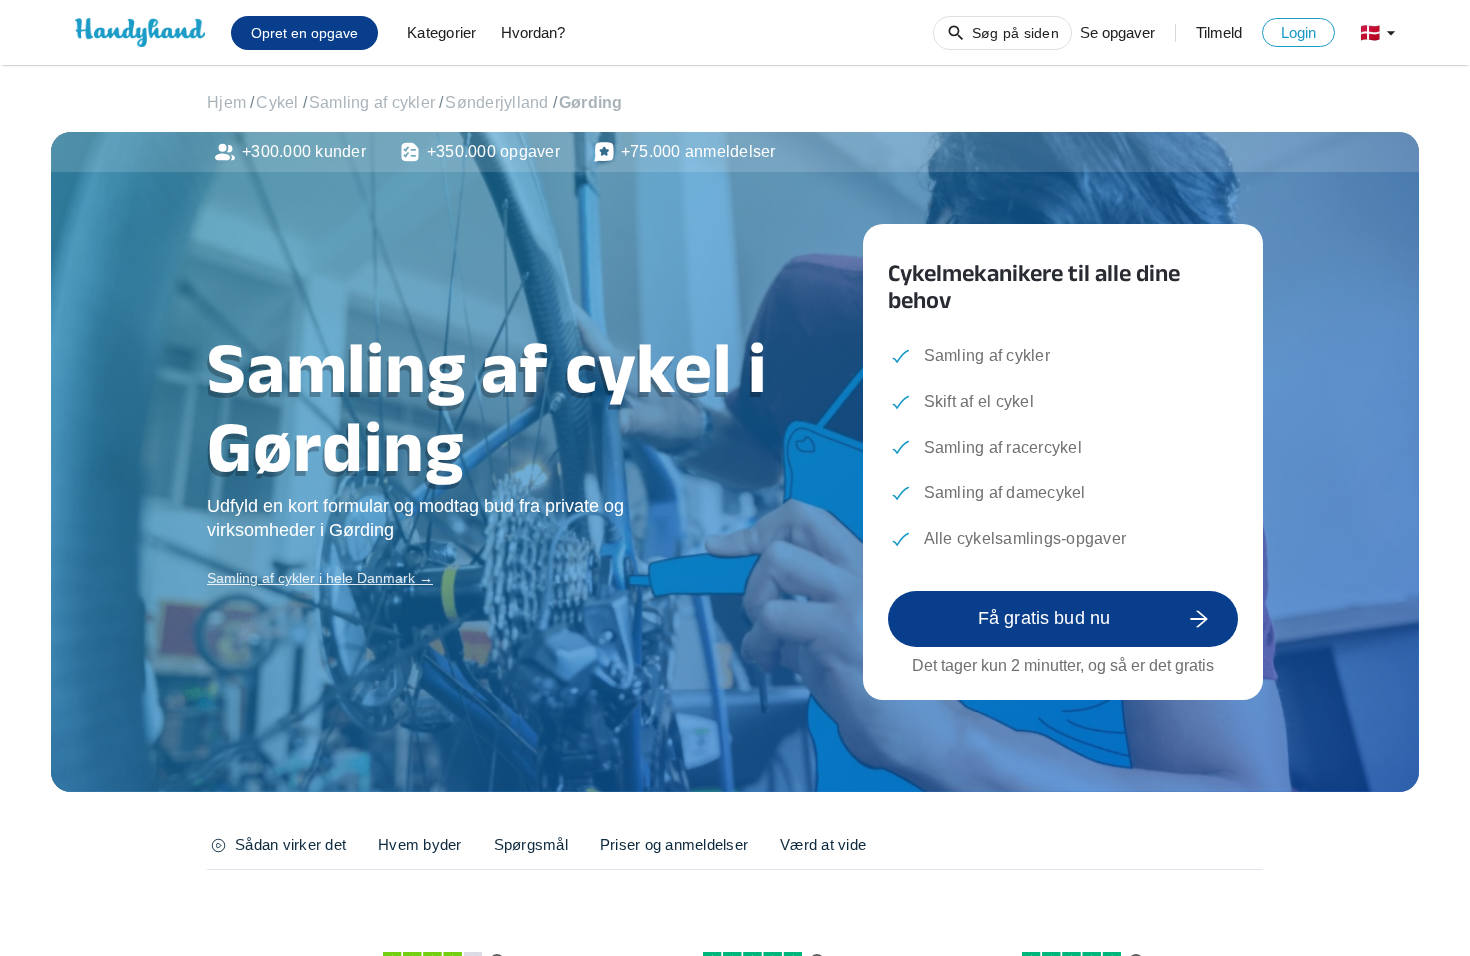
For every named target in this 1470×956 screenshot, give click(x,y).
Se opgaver (1117, 32)
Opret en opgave (304, 33)
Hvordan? (533, 32)
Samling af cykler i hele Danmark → (320, 578)
